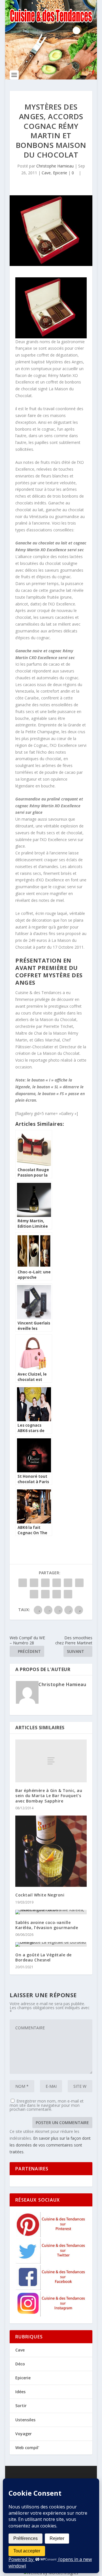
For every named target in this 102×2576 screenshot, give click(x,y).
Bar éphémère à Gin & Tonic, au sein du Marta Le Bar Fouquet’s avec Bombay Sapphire (49, 1796)
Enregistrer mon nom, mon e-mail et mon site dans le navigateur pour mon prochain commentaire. (47, 2105)
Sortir (21, 2406)
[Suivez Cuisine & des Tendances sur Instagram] (51, 2315)
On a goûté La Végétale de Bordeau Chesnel (43, 1957)
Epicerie (60, 173)
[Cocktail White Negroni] (51, 1851)
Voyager (24, 2434)
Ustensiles (25, 2420)
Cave (46, 173)
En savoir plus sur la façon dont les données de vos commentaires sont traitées (50, 2145)
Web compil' (27, 2448)
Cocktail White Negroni (40, 1895)
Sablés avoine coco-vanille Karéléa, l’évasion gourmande (47, 1925)
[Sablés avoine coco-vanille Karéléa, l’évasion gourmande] (51, 1912)
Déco (20, 2364)
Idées (20, 2392)
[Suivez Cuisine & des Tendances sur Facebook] (51, 2288)
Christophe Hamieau (55, 166)
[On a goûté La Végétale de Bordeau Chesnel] (51, 1944)
